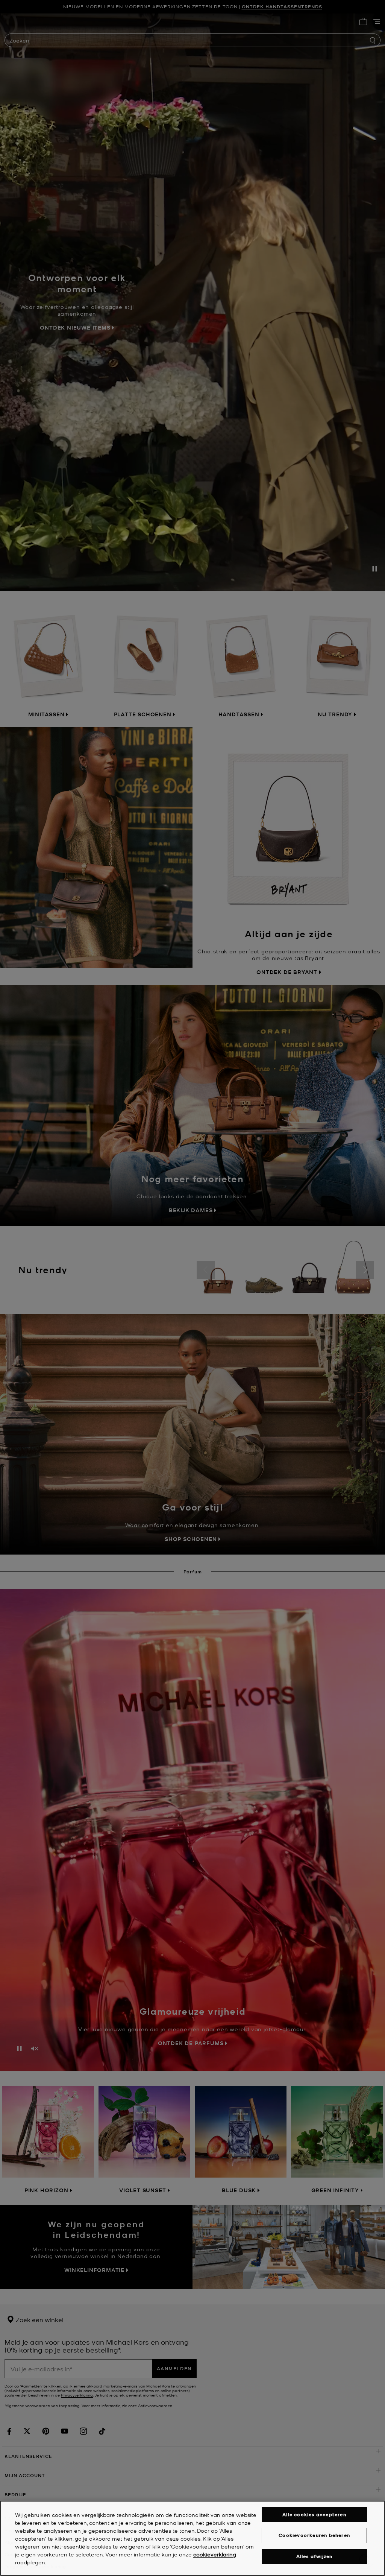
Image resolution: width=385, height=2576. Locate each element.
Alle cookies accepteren (314, 2514)
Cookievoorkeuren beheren (314, 2535)
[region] (192, 2538)
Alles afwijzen (315, 2556)
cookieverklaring (215, 2554)
